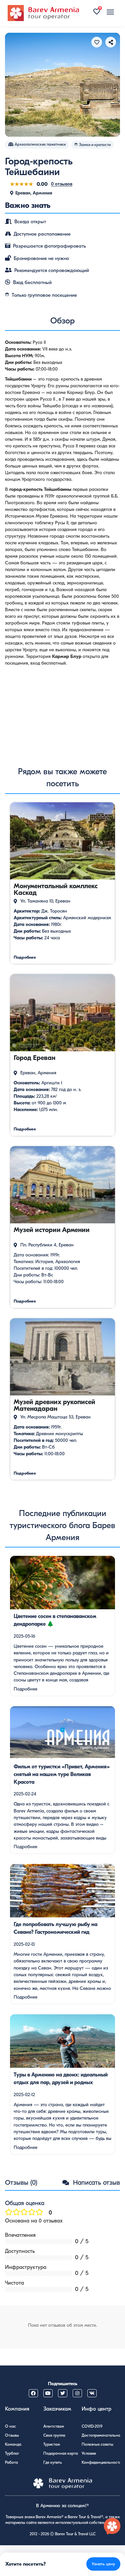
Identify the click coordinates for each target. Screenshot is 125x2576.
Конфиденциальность (101, 2462)
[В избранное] (97, 42)
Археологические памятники (40, 144)
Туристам (52, 2444)
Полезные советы (97, 2444)
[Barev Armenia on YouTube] (48, 2393)
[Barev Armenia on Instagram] (77, 2393)
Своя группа (54, 2435)
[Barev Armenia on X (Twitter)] (63, 2393)
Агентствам (54, 2426)
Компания (17, 2409)
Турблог (12, 2453)
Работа (11, 2462)
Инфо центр (96, 2409)
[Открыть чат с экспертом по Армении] (112, 2527)
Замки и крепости (95, 145)
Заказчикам (57, 2409)
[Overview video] (62, 712)
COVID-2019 (92, 2426)
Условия (89, 2453)
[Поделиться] (111, 42)
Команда (13, 2444)
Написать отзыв (95, 2183)
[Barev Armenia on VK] (92, 2393)
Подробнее (25, 1689)
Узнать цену (103, 2564)
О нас (10, 2426)
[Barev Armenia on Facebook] (33, 2393)
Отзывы (12, 2435)
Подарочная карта (61, 2453)
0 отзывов (62, 184)
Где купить (53, 2462)
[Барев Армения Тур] (43, 13)
